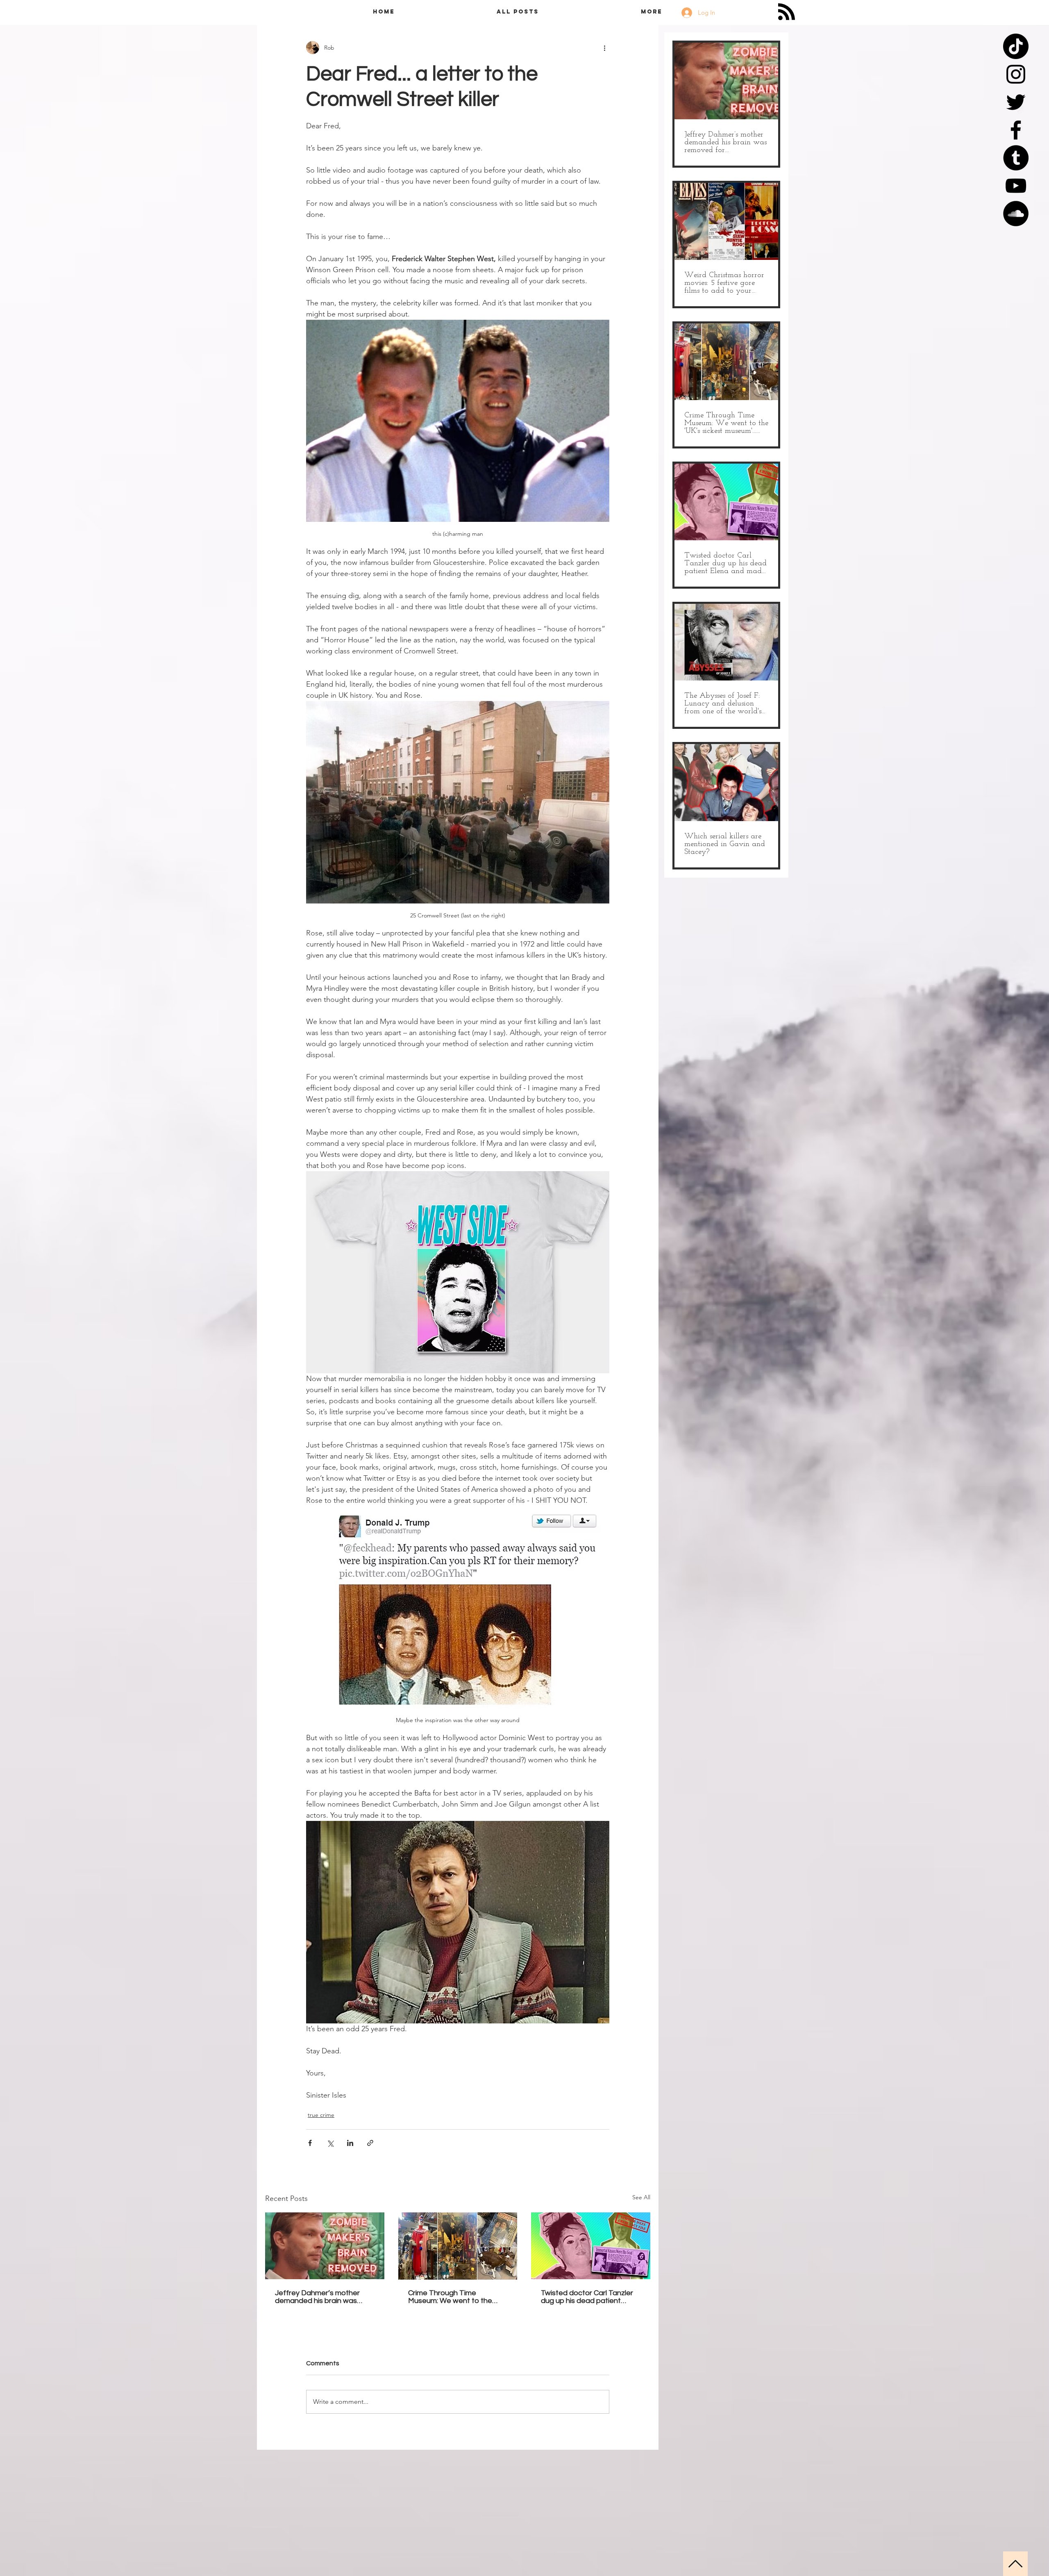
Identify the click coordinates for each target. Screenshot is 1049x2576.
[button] (1029, 17)
